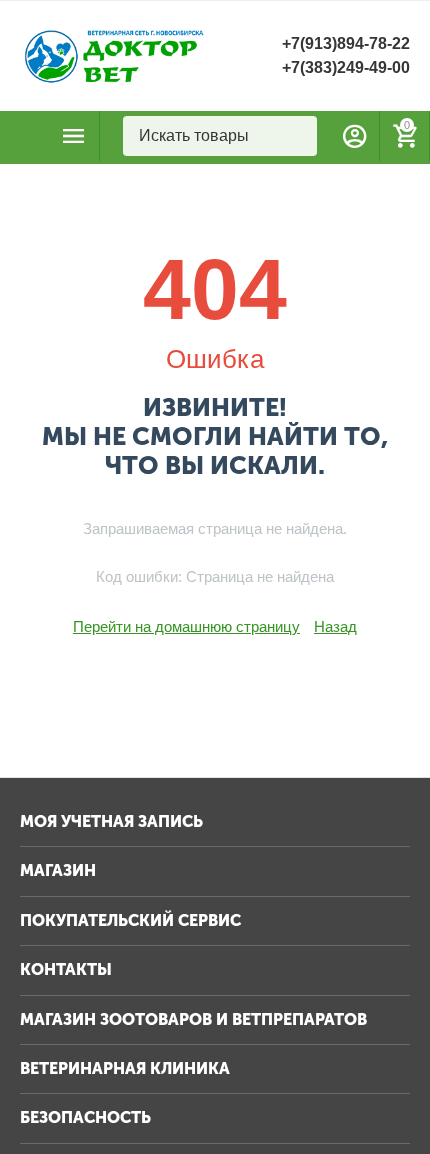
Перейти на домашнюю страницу (186, 626)
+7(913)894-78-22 (346, 43)
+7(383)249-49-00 (346, 67)
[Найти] (297, 136)
